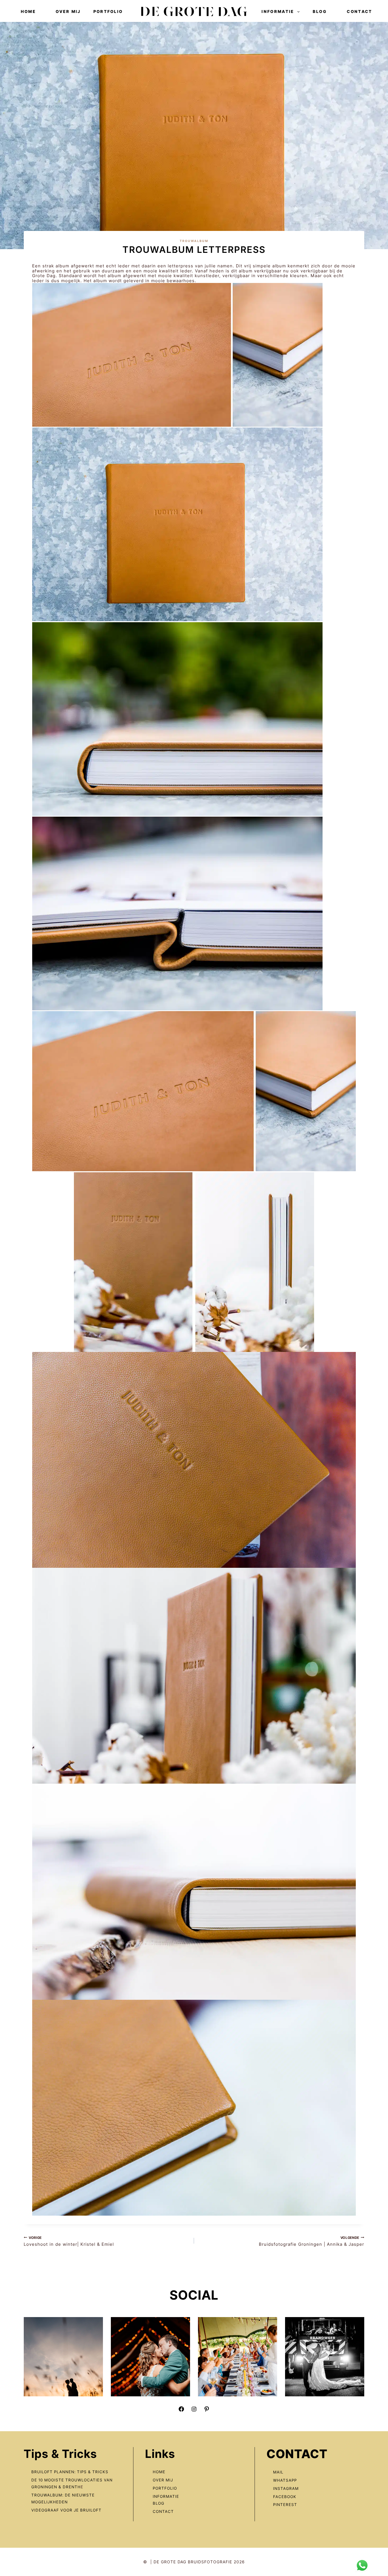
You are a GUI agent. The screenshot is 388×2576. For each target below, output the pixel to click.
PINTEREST (285, 2505)
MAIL (278, 2472)
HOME (159, 2472)
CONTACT (163, 2511)
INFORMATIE (166, 2496)
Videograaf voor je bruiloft (67, 2510)
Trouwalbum (194, 241)
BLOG (159, 2503)
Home (28, 11)
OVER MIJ (163, 2480)
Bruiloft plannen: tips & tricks (70, 2472)
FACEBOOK (285, 2497)
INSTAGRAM (286, 2488)
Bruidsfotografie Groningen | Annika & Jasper (312, 2241)
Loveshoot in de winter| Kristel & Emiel (69, 2241)
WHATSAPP (285, 2480)
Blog (320, 11)
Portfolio (108, 11)
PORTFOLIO (165, 2488)
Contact (359, 11)
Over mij (68, 11)
